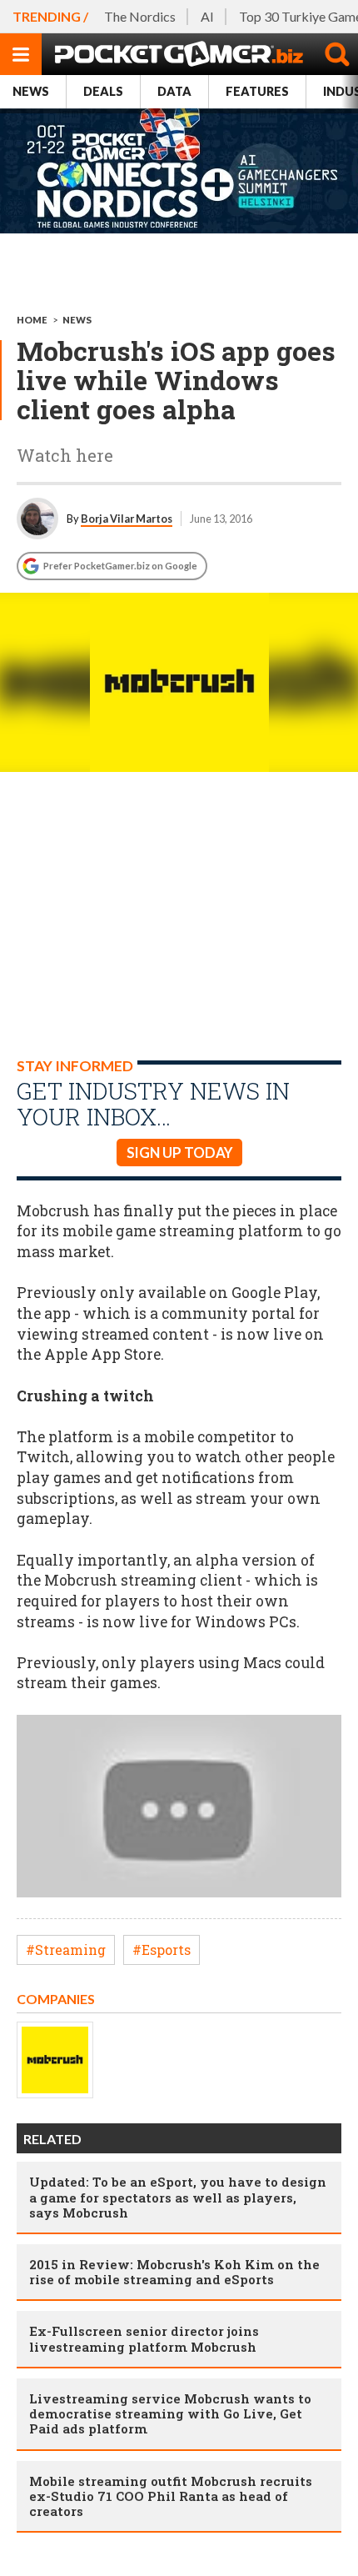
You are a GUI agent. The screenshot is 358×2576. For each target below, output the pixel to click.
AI (207, 16)
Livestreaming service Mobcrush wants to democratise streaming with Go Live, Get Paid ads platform (170, 2413)
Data (174, 91)
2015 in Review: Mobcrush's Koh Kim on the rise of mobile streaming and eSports (174, 2272)
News (31, 91)
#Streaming (66, 1950)
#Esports (162, 1950)
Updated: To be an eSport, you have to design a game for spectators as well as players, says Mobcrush (178, 2197)
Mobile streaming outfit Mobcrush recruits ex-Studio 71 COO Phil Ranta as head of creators (171, 2496)
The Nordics (140, 16)
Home (32, 320)
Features (257, 91)
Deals (103, 91)
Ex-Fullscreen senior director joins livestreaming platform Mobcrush (144, 2338)
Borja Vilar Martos (127, 519)
